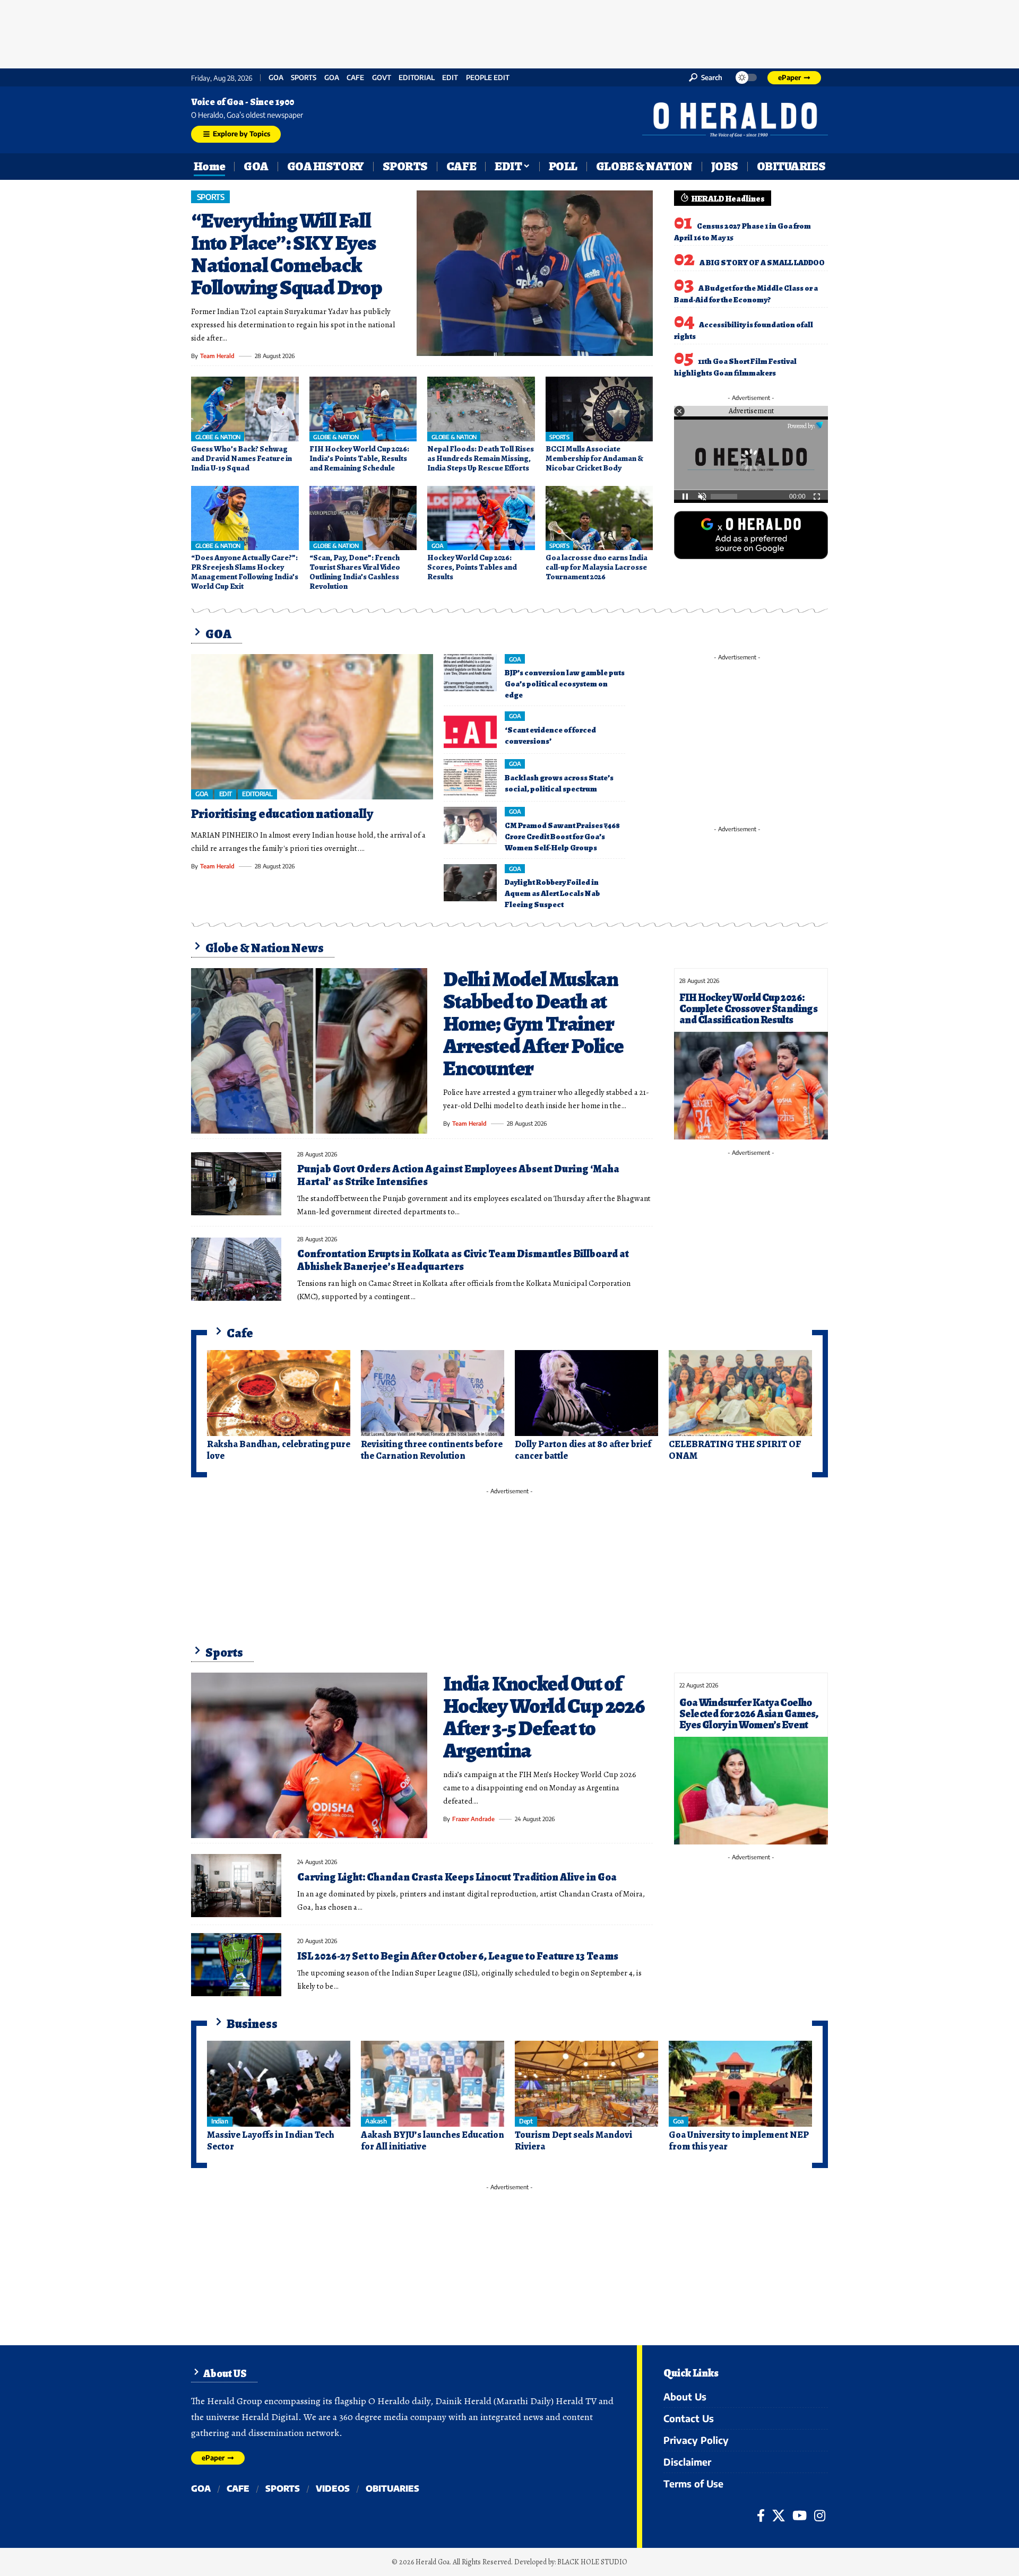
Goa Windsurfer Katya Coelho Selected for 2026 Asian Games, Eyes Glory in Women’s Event (749, 1714)
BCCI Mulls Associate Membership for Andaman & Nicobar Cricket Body (594, 458)
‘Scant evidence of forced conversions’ (550, 736)
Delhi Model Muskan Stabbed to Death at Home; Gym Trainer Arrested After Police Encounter (533, 1024)
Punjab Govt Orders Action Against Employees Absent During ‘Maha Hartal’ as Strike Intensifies (458, 1175)
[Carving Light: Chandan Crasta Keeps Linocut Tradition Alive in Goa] (236, 1886)
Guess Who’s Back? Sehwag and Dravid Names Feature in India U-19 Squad (241, 458)
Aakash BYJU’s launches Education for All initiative (433, 2140)
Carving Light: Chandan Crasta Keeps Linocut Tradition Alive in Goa (457, 1877)
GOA (276, 78)
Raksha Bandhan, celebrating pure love (279, 1450)
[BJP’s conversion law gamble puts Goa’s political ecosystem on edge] (470, 673)
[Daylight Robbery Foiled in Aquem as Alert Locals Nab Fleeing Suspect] (470, 883)
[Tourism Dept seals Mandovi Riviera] (586, 2084)
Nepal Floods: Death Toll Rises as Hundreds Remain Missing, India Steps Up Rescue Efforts (481, 458)
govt (382, 78)
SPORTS (304, 78)
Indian (219, 2121)
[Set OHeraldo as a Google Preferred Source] (751, 534)
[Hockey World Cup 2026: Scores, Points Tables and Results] (481, 518)
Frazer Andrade (473, 1819)
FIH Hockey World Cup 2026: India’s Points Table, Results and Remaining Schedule (359, 458)
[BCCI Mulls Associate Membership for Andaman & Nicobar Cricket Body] (599, 409)
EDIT (450, 78)
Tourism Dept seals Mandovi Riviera (573, 2140)
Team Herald (217, 356)
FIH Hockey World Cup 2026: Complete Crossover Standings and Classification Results (748, 1009)
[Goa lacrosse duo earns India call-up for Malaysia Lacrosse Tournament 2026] (599, 518)
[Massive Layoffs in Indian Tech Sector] (279, 2084)
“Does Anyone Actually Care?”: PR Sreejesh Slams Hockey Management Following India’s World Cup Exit (245, 572)
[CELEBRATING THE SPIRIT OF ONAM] (740, 1393)
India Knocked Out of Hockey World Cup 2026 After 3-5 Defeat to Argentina (544, 1717)
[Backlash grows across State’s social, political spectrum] (470, 778)
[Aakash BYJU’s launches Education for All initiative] (433, 2084)
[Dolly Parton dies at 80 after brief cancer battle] (586, 1393)
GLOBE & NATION (218, 437)
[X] (779, 2516)
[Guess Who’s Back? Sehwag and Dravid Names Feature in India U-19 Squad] (245, 409)
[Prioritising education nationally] (312, 727)
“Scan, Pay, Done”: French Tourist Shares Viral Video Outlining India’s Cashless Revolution (355, 572)
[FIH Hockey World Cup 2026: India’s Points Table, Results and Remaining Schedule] (363, 409)
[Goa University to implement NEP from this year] (740, 2084)
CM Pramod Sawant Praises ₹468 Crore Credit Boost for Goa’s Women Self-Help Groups (562, 837)
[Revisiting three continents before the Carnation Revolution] (433, 1393)
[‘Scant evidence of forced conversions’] (470, 730)
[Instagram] (820, 2516)
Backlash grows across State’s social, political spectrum (559, 783)
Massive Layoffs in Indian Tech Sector (271, 2140)
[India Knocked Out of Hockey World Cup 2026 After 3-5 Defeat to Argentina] (309, 1755)
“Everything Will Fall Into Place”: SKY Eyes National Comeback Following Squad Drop (287, 254)
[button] (706, 77)
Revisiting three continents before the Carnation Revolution (432, 1450)
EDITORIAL (417, 78)
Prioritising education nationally (282, 814)
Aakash (376, 2121)
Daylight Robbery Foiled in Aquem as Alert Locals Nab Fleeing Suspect (552, 893)
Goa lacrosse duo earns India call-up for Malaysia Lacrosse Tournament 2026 (597, 567)
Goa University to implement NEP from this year (739, 2140)
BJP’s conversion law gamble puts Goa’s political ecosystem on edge (565, 684)
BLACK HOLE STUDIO (592, 2562)
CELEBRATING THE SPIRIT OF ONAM (735, 1450)
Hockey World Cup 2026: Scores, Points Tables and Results (472, 567)
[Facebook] (761, 2516)
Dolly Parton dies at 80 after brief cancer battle (583, 1450)
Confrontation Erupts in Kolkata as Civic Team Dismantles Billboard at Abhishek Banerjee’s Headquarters (463, 1260)
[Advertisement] (509, 32)
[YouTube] (800, 2516)
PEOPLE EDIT (488, 78)
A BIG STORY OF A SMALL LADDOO (762, 263)
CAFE (355, 78)
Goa (332, 78)
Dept (526, 2121)
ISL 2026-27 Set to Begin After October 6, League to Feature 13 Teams (458, 1956)
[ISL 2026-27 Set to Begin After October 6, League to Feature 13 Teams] (236, 1965)
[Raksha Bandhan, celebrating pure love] (279, 1393)
